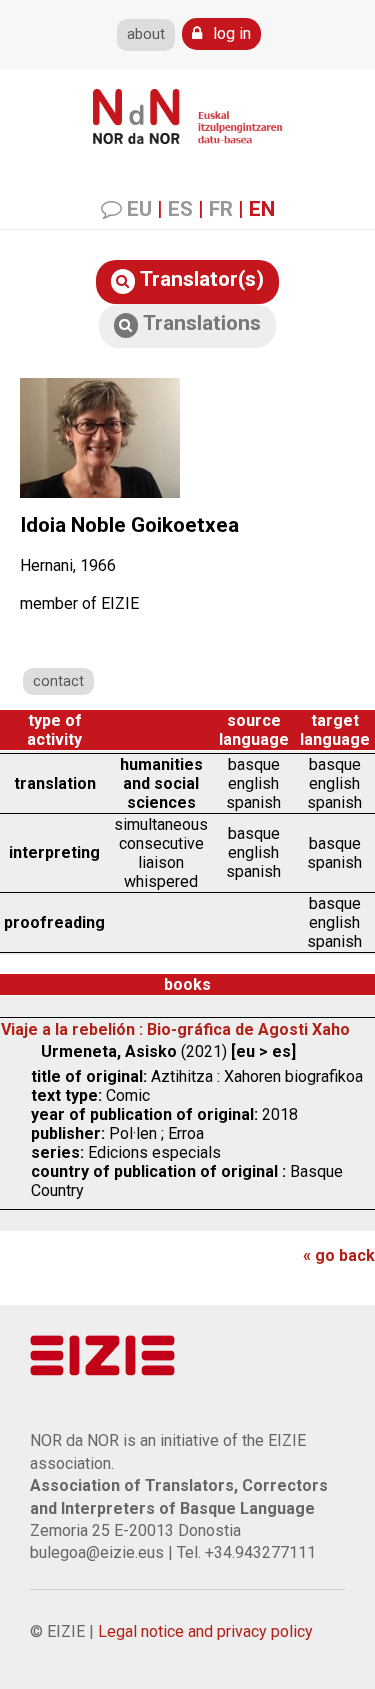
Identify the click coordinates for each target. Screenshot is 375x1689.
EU (139, 209)
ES (180, 209)
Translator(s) (199, 279)
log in (230, 33)
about (146, 34)
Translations (199, 323)
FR (221, 209)
